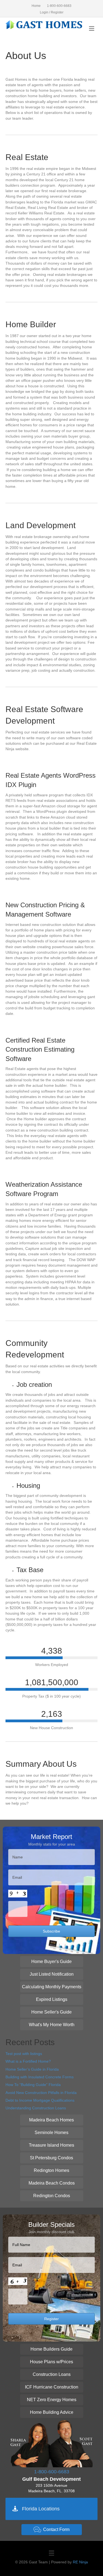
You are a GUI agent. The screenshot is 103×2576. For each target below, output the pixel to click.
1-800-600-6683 (59, 6)
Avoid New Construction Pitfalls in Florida (41, 2093)
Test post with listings (24, 2054)
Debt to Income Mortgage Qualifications (40, 2100)
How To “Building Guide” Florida (33, 2085)
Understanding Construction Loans (36, 2108)
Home (36, 6)
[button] (52, 1962)
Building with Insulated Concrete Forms (40, 2077)
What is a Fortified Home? (28, 2061)
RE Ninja (80, 2562)
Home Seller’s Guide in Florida (32, 2069)
